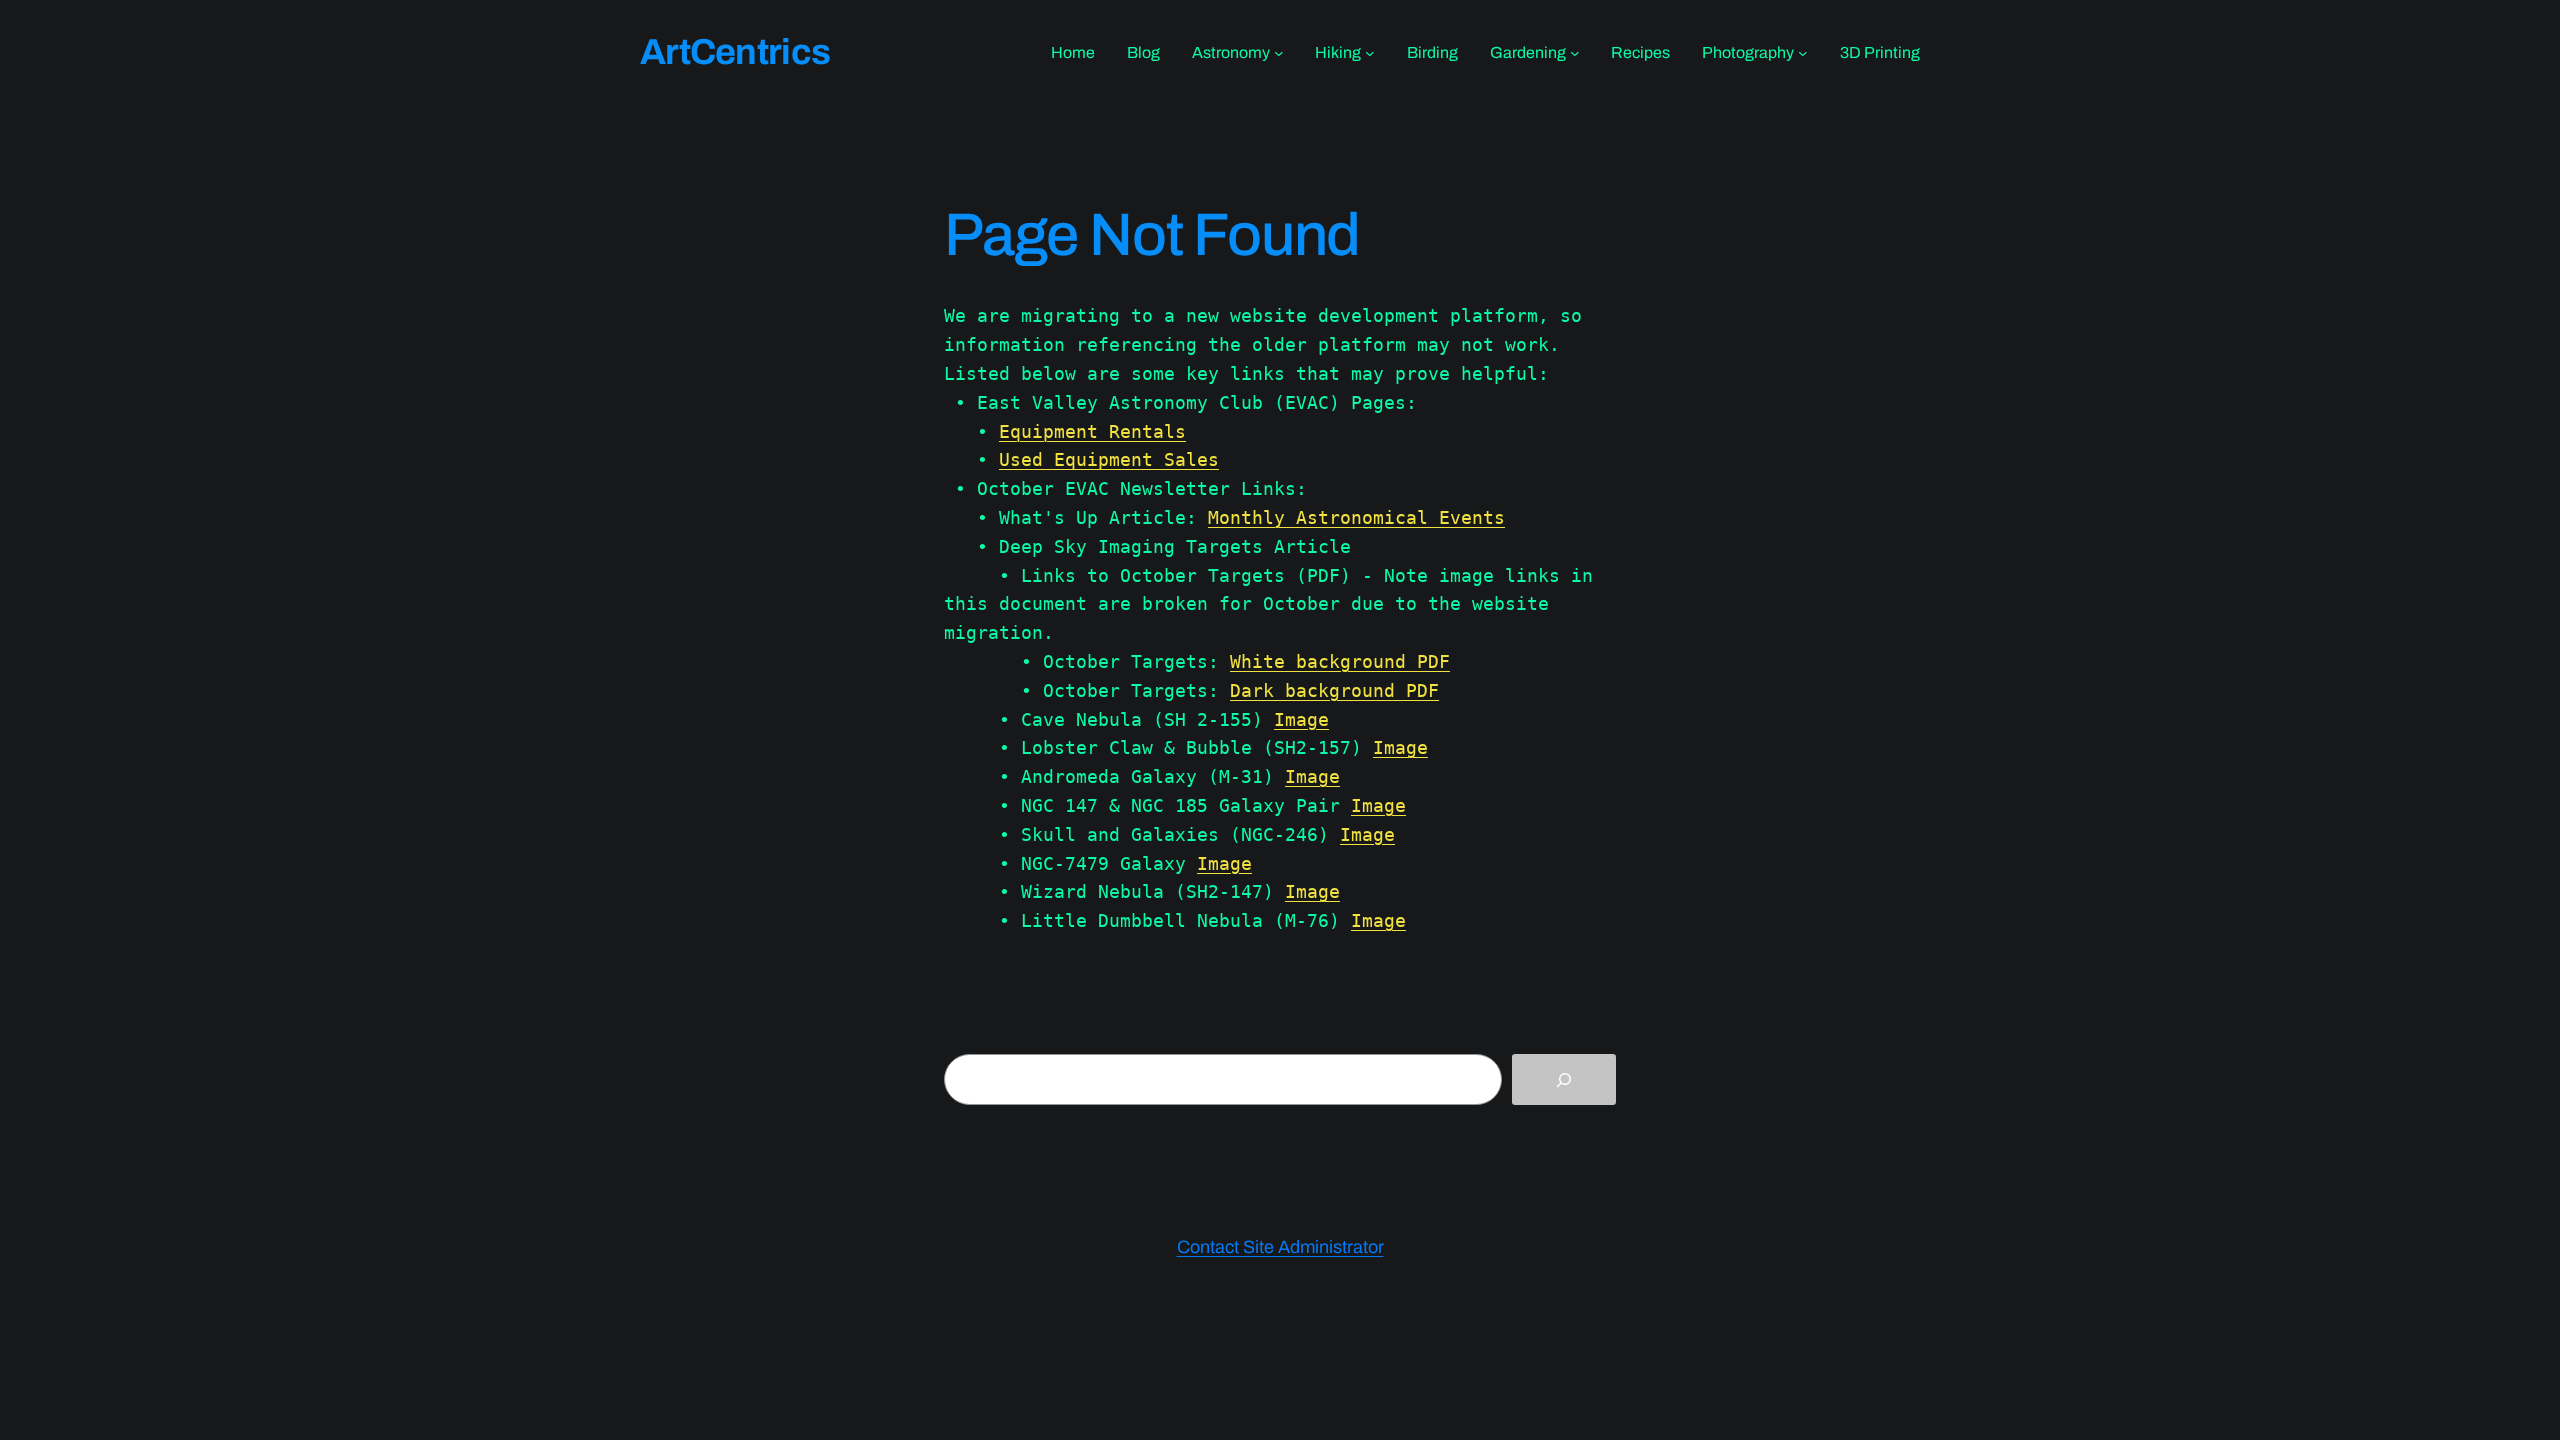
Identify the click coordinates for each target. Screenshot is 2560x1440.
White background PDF (1340, 661)
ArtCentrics (735, 52)
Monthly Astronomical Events (1356, 517)
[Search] (1564, 1079)
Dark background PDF (1334, 690)
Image (1301, 719)
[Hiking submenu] (1370, 53)
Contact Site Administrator (1280, 1247)
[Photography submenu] (1803, 53)
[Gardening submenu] (1575, 53)
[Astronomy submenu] (1279, 53)
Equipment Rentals (1092, 431)
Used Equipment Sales (1109, 459)
